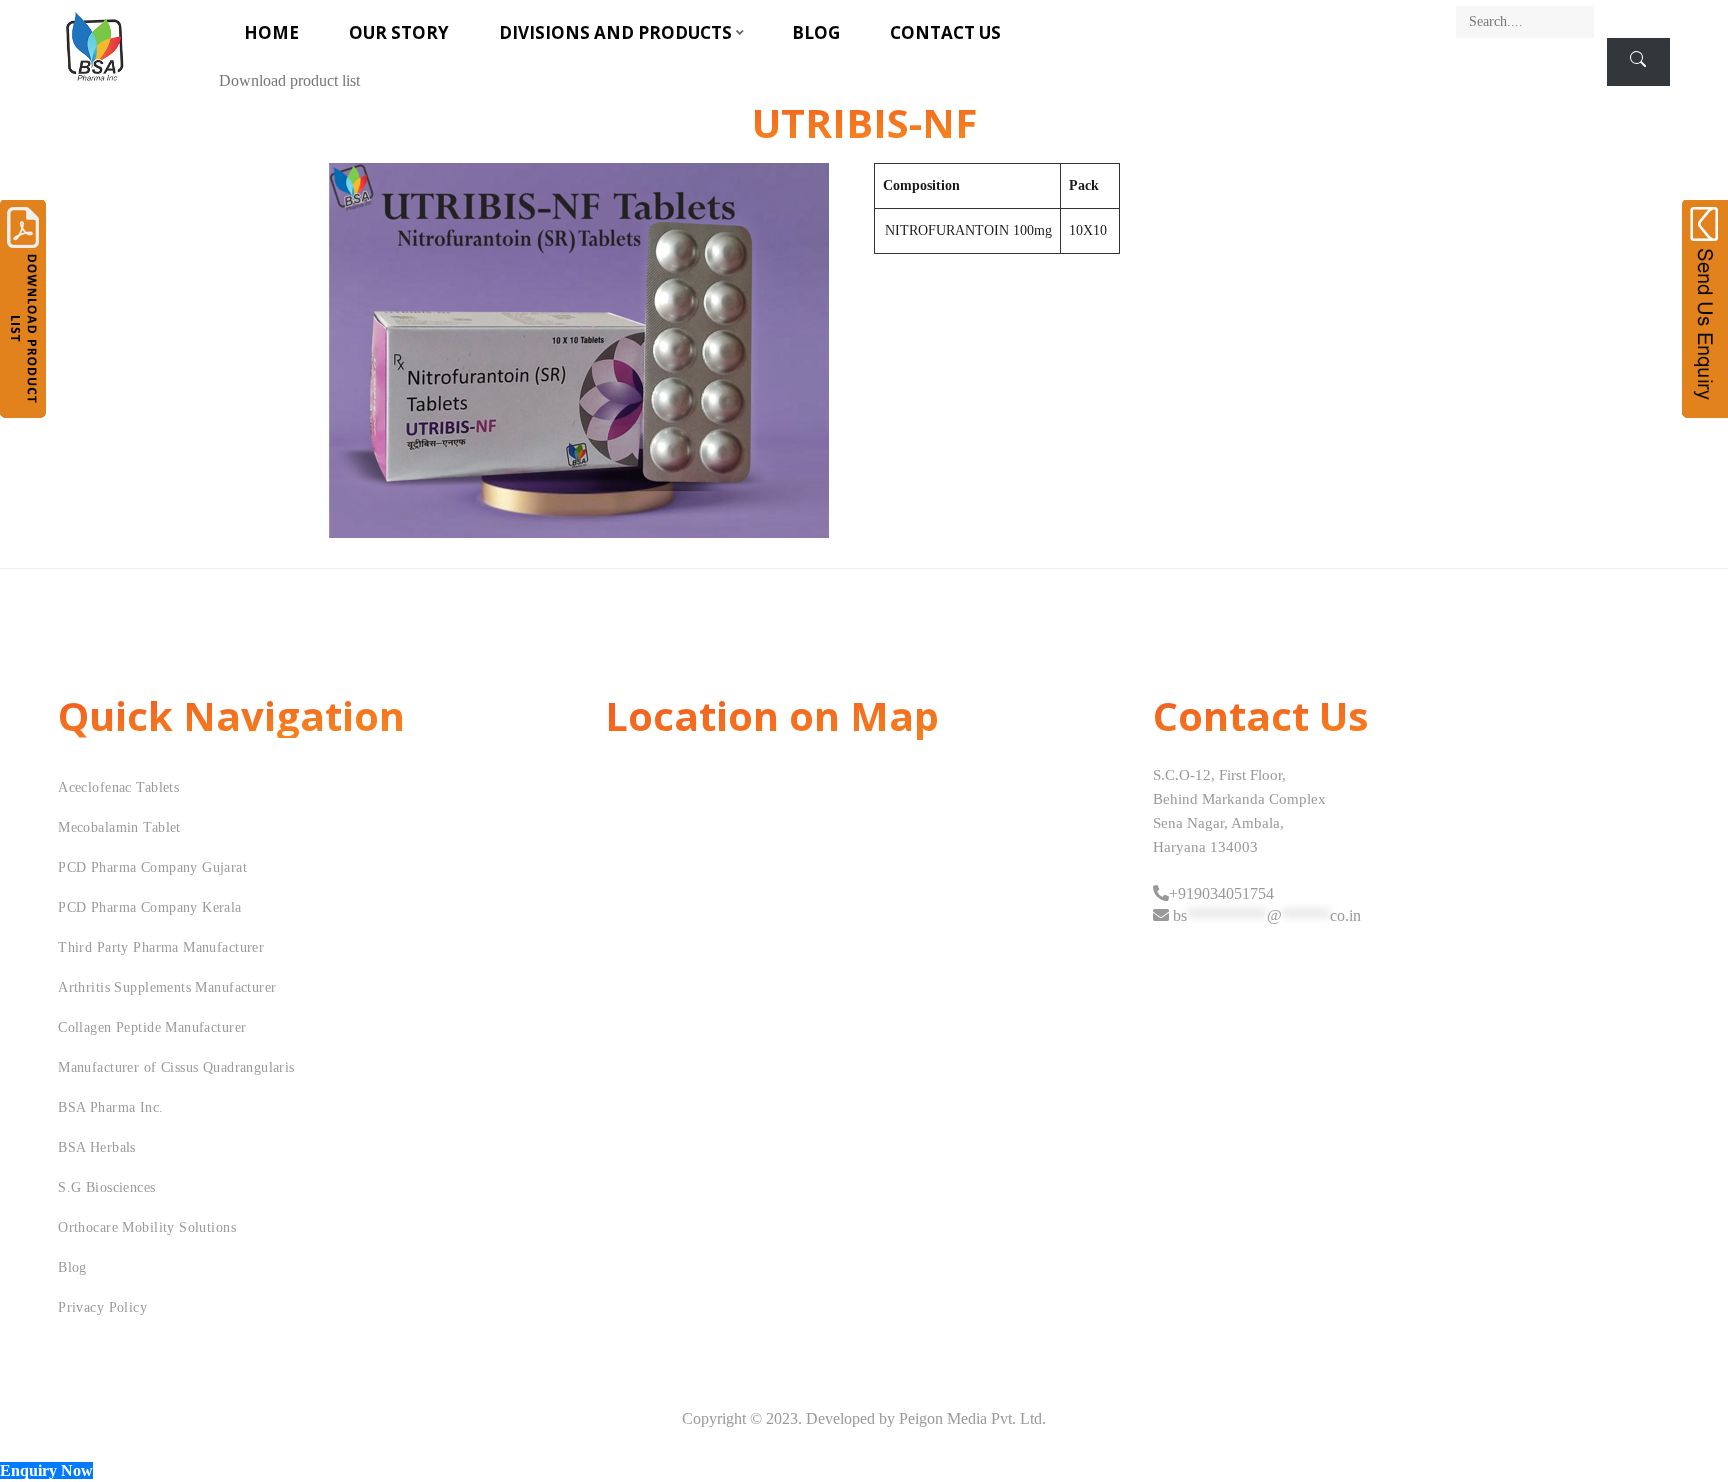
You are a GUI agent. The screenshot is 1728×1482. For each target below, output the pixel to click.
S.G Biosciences (106, 1187)
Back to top (1690, 1429)
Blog (816, 32)
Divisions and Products (615, 32)
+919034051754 (1221, 893)
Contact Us (945, 32)
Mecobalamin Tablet (119, 827)
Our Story (399, 32)
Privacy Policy (102, 1307)
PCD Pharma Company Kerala (150, 907)
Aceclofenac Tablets (118, 787)
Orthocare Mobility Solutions (147, 1227)
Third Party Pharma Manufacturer (161, 947)
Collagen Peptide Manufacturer (152, 1027)
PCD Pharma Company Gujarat (152, 867)
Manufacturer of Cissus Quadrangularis (176, 1067)
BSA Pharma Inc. (110, 1107)
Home (271, 32)
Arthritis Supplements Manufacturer (167, 987)
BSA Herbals (97, 1147)
